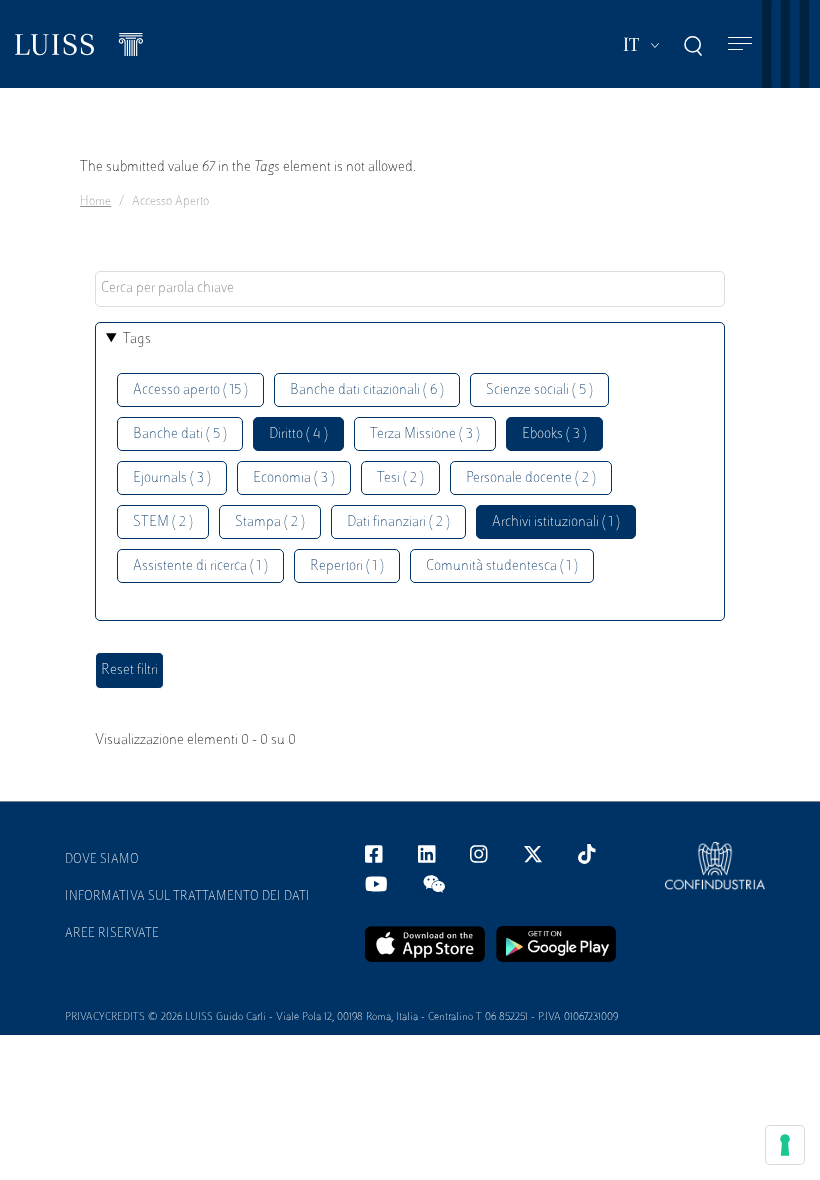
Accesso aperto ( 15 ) (190, 390)
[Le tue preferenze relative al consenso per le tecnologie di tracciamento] (785, 1145)
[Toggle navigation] (740, 44)
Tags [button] (137, 339)
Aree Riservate (112, 934)
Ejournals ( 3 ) (172, 478)
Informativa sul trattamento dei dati (187, 897)
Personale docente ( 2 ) (531, 478)
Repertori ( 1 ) (347, 566)
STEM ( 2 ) (163, 522)
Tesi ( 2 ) (400, 478)
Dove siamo (102, 860)
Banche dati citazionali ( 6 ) (367, 390)
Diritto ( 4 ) (298, 434)
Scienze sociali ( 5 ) (539, 390)
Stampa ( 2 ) (270, 522)
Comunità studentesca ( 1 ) (502, 566)
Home (95, 202)
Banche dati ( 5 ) (180, 434)
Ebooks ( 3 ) (554, 434)
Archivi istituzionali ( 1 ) (556, 522)
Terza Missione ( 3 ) (425, 434)
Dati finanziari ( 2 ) (398, 522)
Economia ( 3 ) (294, 478)
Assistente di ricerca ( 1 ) (200, 566)
